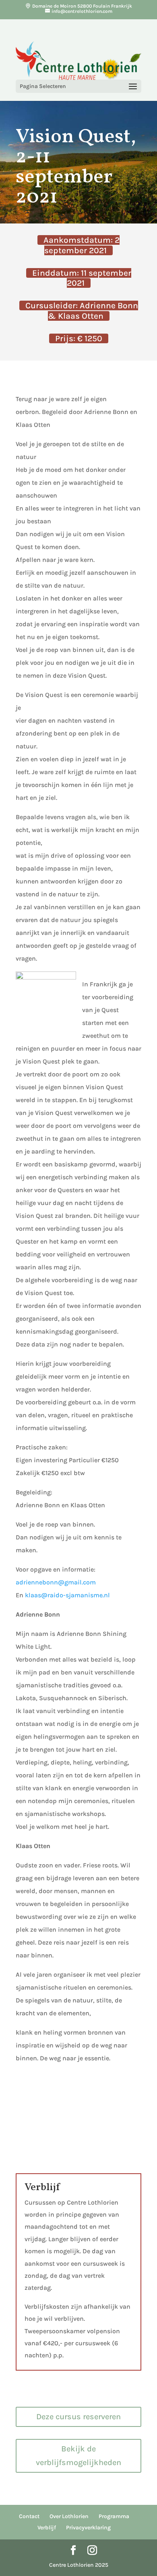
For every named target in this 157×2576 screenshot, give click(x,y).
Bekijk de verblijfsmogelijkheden (78, 2456)
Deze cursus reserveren (78, 2417)
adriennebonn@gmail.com (56, 1582)
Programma (114, 2516)
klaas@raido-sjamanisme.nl (67, 1595)
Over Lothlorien (69, 2516)
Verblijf (47, 2528)
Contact (29, 2516)
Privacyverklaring (88, 2528)
